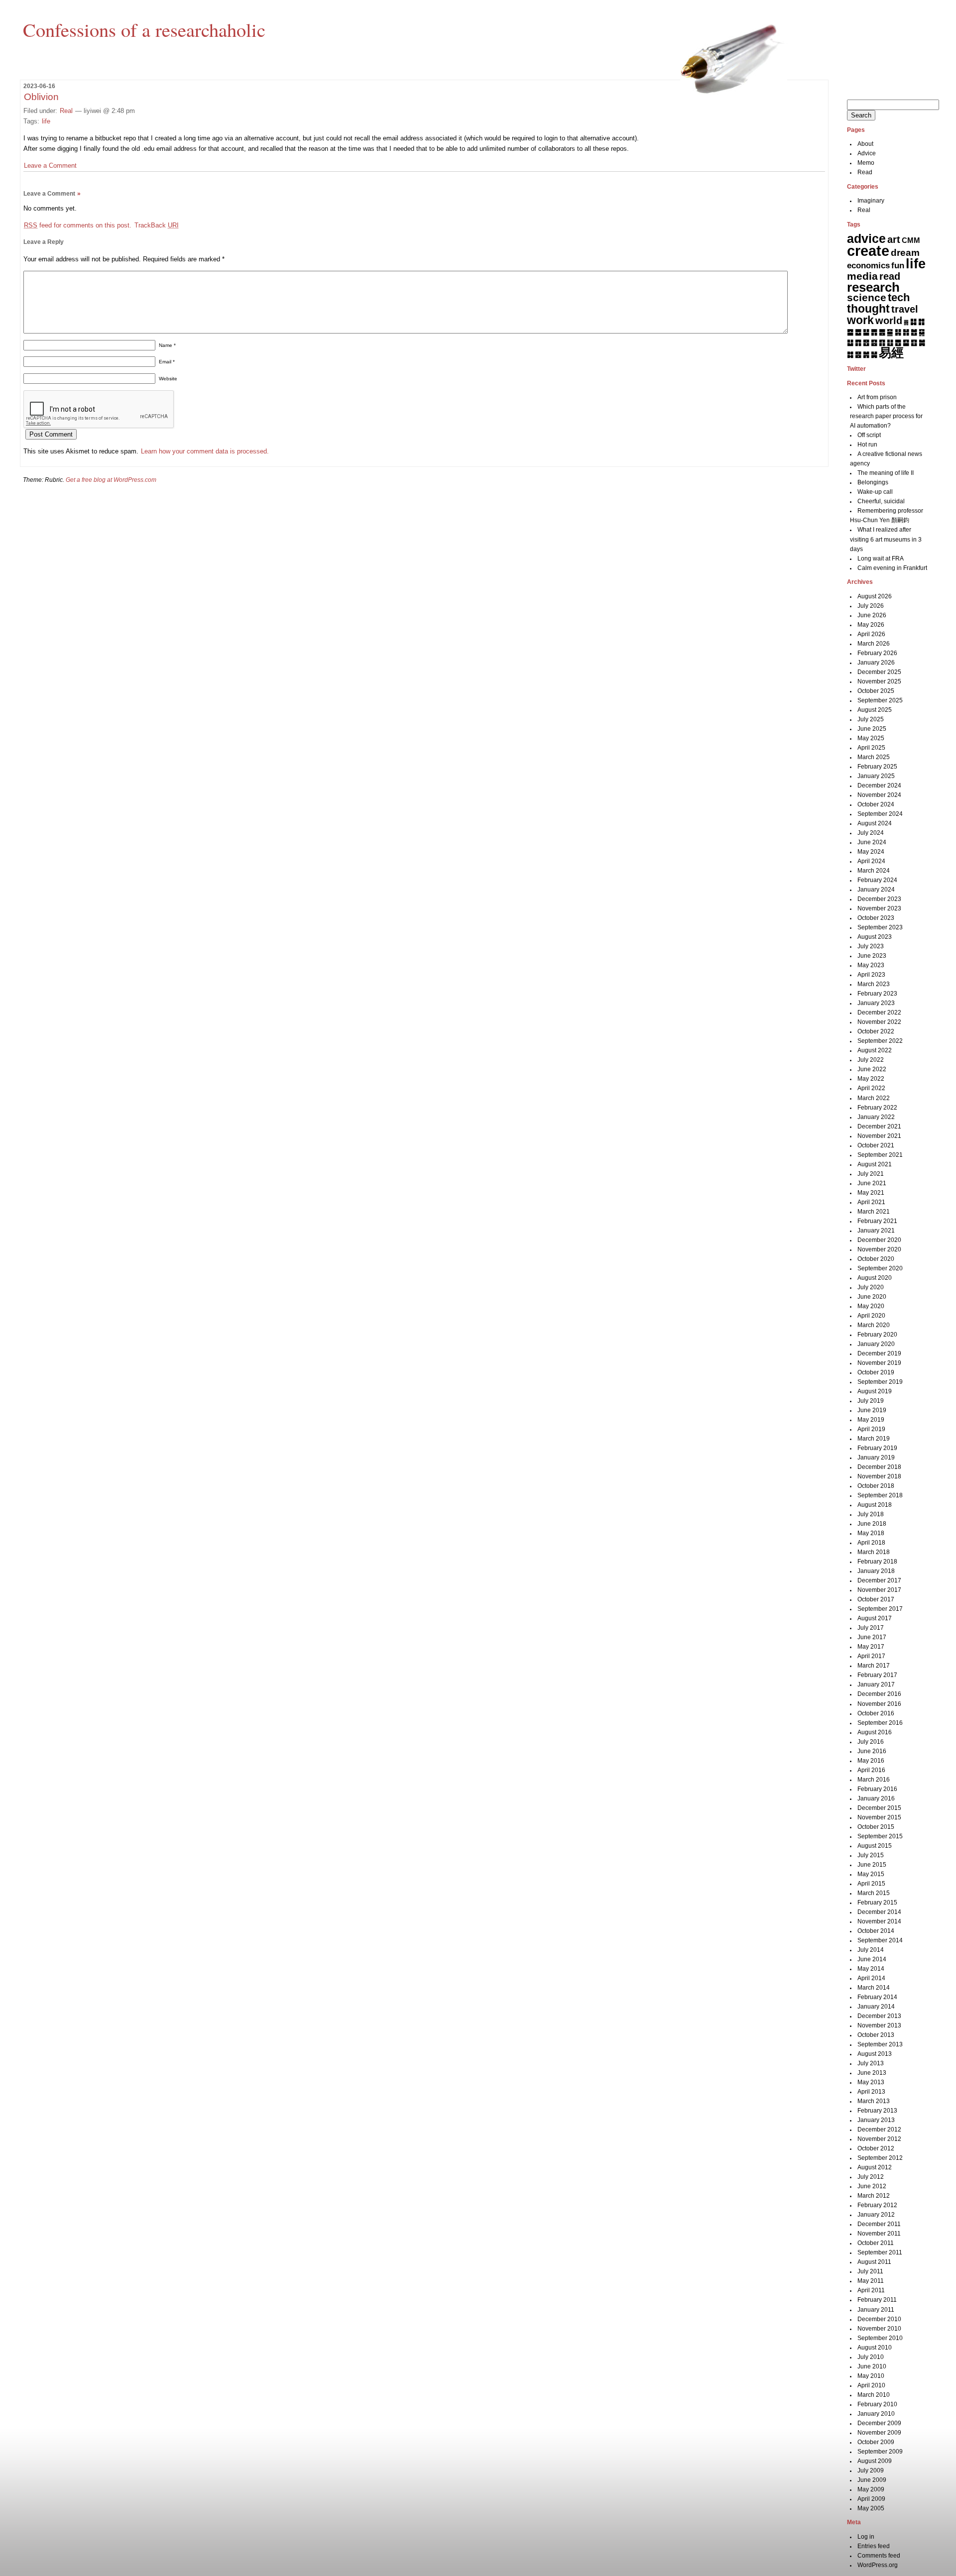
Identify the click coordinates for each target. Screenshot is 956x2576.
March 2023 (874, 984)
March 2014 (874, 1988)
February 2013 (877, 2111)
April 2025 (871, 748)
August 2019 (875, 1391)
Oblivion (41, 97)
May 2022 (871, 1079)
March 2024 (874, 871)
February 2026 (877, 653)
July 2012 (871, 2177)
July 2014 (871, 1950)
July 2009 (871, 2470)
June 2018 (872, 1524)
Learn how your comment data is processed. (205, 451)
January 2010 (876, 2414)
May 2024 (871, 852)
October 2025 (876, 691)
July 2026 (871, 606)
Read (865, 172)
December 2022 (879, 1012)
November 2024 (879, 795)
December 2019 (879, 1353)
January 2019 (876, 1457)
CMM (911, 240)
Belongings (873, 482)
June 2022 (872, 1069)
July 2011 (870, 2271)
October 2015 (876, 1827)
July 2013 (871, 2063)
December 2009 (879, 2423)
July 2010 (871, 2357)
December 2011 (879, 2224)
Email (167, 362)
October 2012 (876, 2148)
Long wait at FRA (881, 559)
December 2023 (879, 899)
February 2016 (877, 1789)
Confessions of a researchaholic (144, 29)
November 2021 (879, 1136)
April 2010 (871, 2385)
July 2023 (871, 946)
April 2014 (871, 1978)
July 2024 (871, 833)
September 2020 (880, 1268)
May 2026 (871, 625)
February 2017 (877, 1675)
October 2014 (876, 1931)
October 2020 (876, 1259)
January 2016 (876, 1798)
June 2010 (872, 2366)
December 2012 (879, 2129)
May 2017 (871, 1647)
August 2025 (875, 710)
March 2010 (874, 2395)
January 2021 (876, 1231)
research (873, 287)
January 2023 (876, 1003)
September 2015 (880, 1836)
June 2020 (872, 1297)
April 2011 (871, 2290)
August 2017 (875, 1618)
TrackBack (157, 225)
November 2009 (879, 2433)
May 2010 (871, 2376)
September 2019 (880, 1382)
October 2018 (876, 1486)
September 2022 (880, 1041)
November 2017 (879, 1590)
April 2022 (871, 1088)
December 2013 (879, 2016)
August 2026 (875, 596)
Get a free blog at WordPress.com (111, 480)
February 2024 (877, 880)
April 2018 (871, 1543)
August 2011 (874, 2262)
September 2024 (880, 814)
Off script (869, 435)
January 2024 (876, 890)
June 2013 (872, 2073)
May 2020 (871, 1306)
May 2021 (871, 1193)
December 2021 (879, 1126)
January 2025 (876, 776)
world (889, 321)
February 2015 (877, 1903)
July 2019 (871, 1401)
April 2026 (871, 634)
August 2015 (875, 1846)
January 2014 (876, 2007)
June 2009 (872, 2480)
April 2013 (871, 2092)
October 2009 (876, 2442)
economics (868, 266)
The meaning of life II (886, 473)
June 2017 (872, 1637)
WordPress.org (878, 2565)
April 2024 (871, 861)
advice (866, 238)
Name (167, 345)
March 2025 (874, 757)
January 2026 (876, 663)
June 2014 (872, 1959)
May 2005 (871, 2508)
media (862, 276)
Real (66, 111)
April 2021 (871, 1202)
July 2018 (871, 1514)
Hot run (867, 445)
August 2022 (875, 1050)
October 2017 (876, 1599)
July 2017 (871, 1628)
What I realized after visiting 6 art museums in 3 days (886, 539)
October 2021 (876, 1145)
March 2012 (874, 2196)
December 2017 (879, 1580)
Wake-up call (875, 492)
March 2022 (874, 1098)
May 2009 (871, 2489)
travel (905, 309)
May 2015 (871, 1874)
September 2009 (880, 2452)
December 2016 (879, 1694)
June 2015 (872, 1865)
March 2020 (874, 1325)
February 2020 (877, 1335)
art (894, 239)
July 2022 (871, 1060)
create (868, 251)
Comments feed (879, 2556)
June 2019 (872, 1410)
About (865, 144)
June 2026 (872, 615)
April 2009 (871, 2499)
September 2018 (880, 1495)
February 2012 (877, 2205)
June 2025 (872, 729)
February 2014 (877, 1997)
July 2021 (871, 1174)
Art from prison (877, 397)
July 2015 (871, 1855)
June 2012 (872, 2186)
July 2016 (871, 1742)
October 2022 (876, 1031)
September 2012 (880, 2158)
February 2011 (877, 2300)
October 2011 (876, 2243)
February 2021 (877, 1221)
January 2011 (876, 2310)
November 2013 (879, 2025)
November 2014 (879, 1921)
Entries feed (874, 2546)
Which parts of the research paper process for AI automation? (886, 416)
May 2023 (871, 965)
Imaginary (871, 201)
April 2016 (871, 1770)
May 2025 (871, 738)
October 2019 (876, 1372)
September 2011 (880, 2252)
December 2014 (879, 1912)
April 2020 (871, 1316)
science (867, 298)
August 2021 (875, 1164)
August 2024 (875, 823)
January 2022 (876, 1117)
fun (898, 265)
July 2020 (871, 1287)
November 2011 (879, 2234)
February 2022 (877, 1108)
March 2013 (874, 2101)
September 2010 (880, 2338)
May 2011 (871, 2281)
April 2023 (871, 975)
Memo (866, 163)
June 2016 (872, 1751)
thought (868, 309)
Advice (867, 153)
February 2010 (877, 2404)
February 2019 (877, 1448)
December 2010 (879, 2319)
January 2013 (876, 2120)
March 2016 (874, 1780)
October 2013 (876, 2035)
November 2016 (879, 1704)
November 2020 (879, 1249)
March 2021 (874, 1212)
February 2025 (877, 767)
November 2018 (879, 1476)
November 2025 (879, 681)
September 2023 (880, 927)
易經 (891, 352)
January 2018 (876, 1571)
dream (905, 253)
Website (168, 379)
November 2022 (879, 1022)
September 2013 (880, 2044)
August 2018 (875, 1505)
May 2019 (871, 1420)
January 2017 (876, 1684)
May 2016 (871, 1761)
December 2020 (879, 1240)
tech (899, 297)
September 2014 (880, 1940)
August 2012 (875, 2167)
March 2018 (874, 1552)
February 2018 (877, 1562)
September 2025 (880, 700)
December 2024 (879, 785)
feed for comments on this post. (78, 225)
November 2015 (879, 1817)
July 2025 (871, 719)
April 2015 (871, 1884)
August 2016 (875, 1732)
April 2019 (871, 1429)
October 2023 (876, 918)
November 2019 (879, 1363)
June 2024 (872, 842)
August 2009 (875, 2461)
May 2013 (871, 2082)
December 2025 (879, 672)
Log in (866, 2537)
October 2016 (876, 1713)
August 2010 (875, 2348)
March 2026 (874, 644)
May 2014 (871, 1969)
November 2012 (879, 2139)
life (46, 121)
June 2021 (872, 1183)
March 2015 (874, 1893)
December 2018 (879, 1467)
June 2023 (872, 956)
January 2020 (876, 1344)
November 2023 (879, 908)
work (860, 320)
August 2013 (875, 2054)
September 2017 (880, 1609)
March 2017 (874, 1666)
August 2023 (875, 937)
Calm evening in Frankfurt (892, 568)
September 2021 (880, 1155)
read (890, 276)
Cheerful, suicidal (881, 501)
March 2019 (874, 1439)
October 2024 (876, 804)
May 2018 (871, 1533)
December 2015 (879, 1808)
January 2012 (876, 2215)
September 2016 (880, 1723)
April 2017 (871, 1656)
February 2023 (877, 994)
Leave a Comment (50, 166)
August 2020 (875, 1278)
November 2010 (879, 2329)
